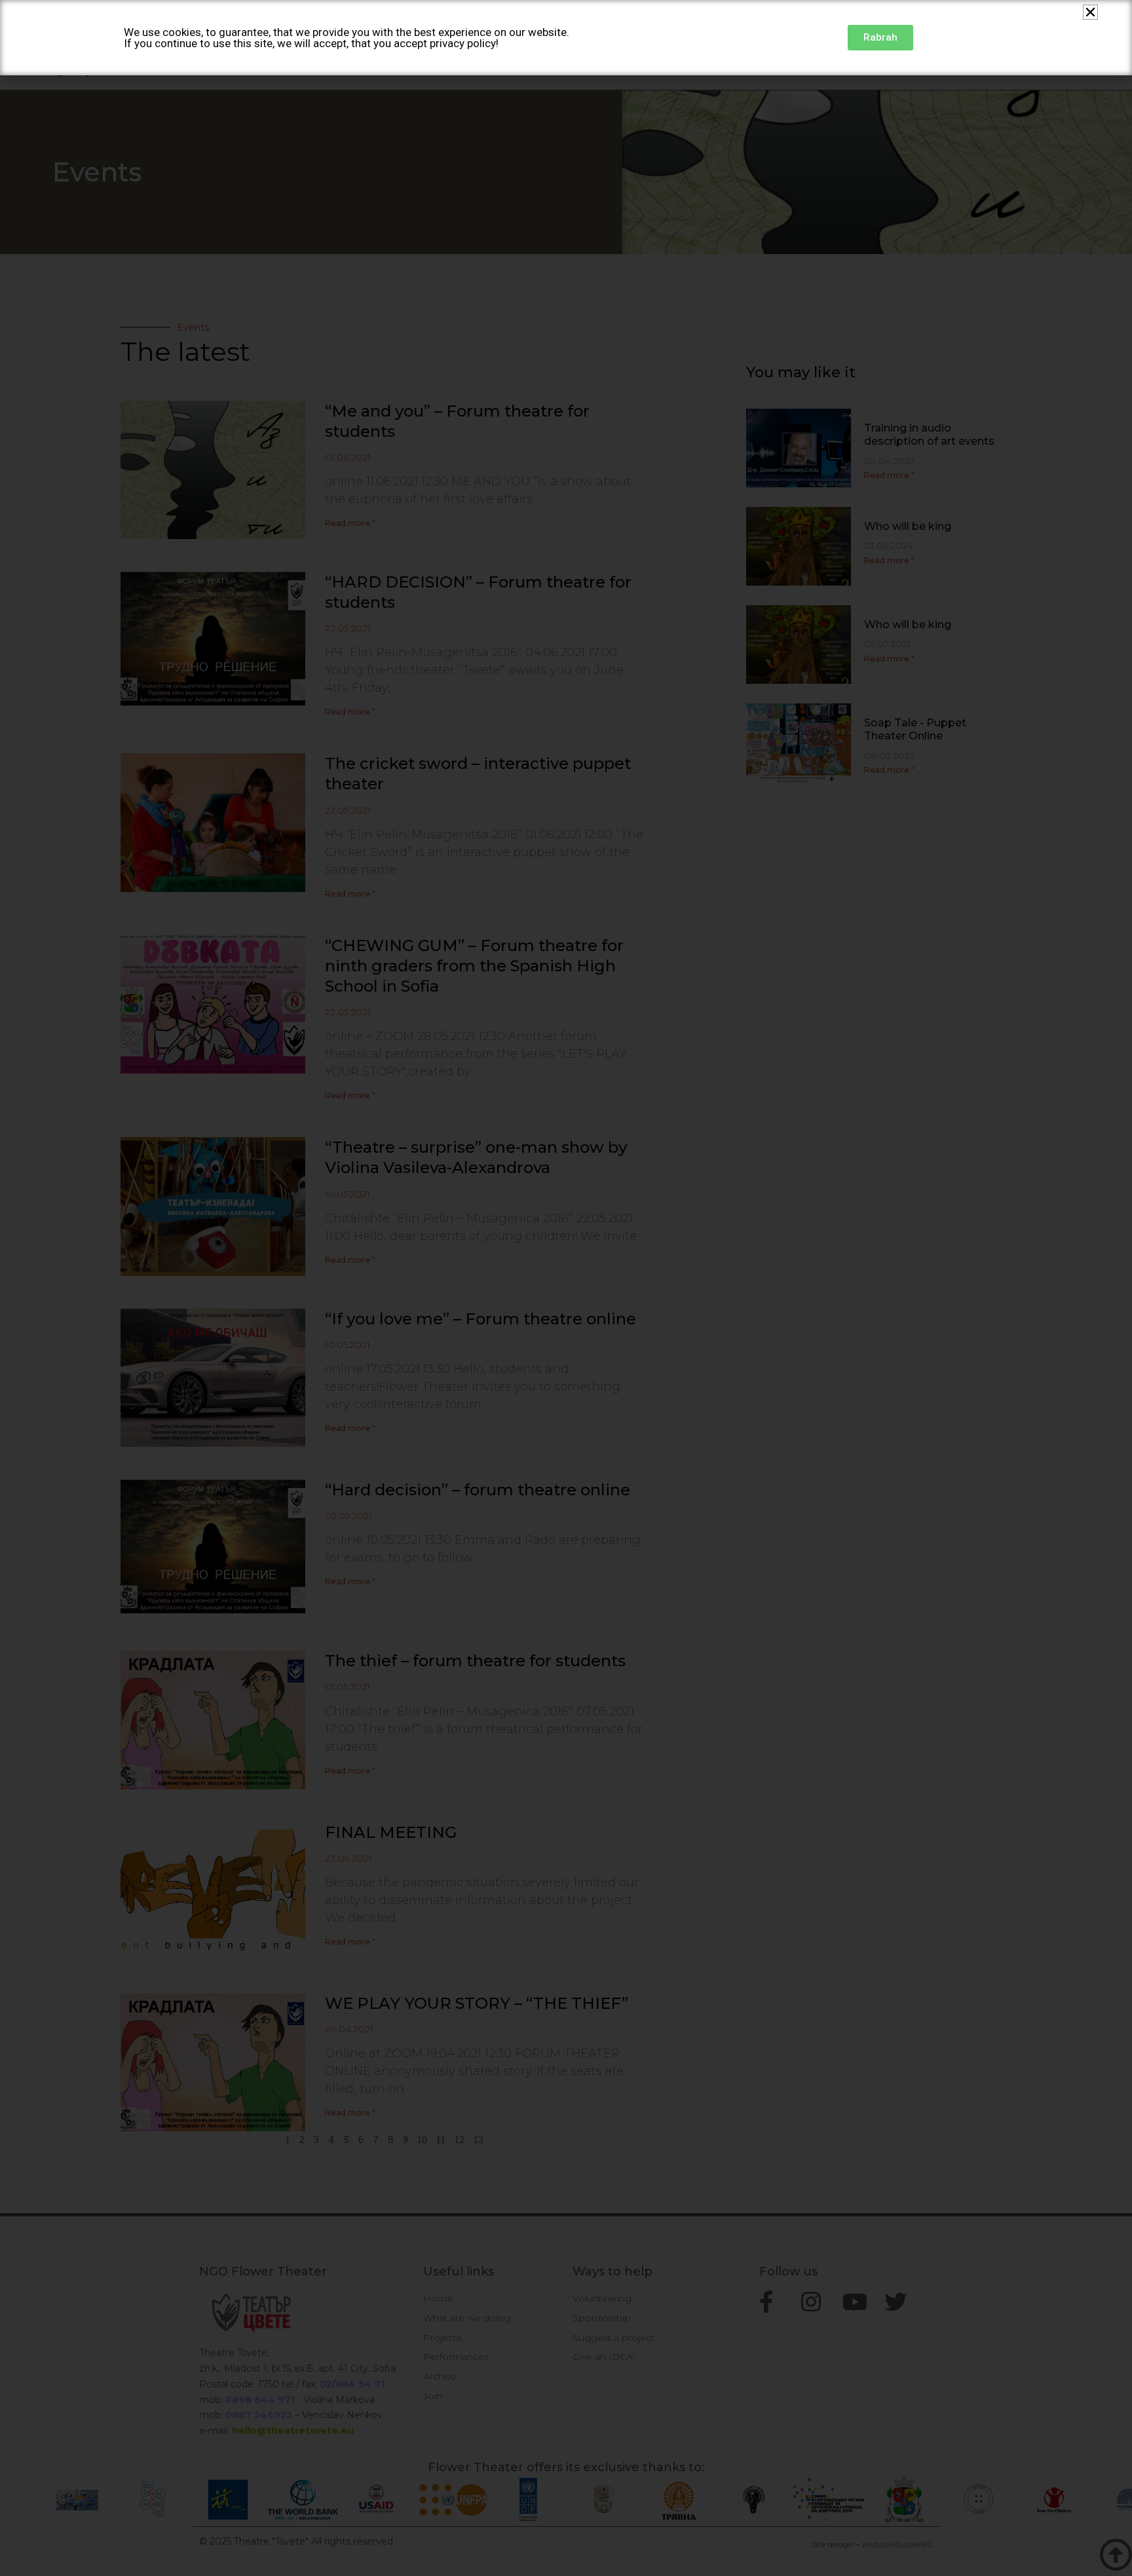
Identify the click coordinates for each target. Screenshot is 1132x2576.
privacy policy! (464, 43)
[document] (566, 1288)
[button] (1090, 12)
